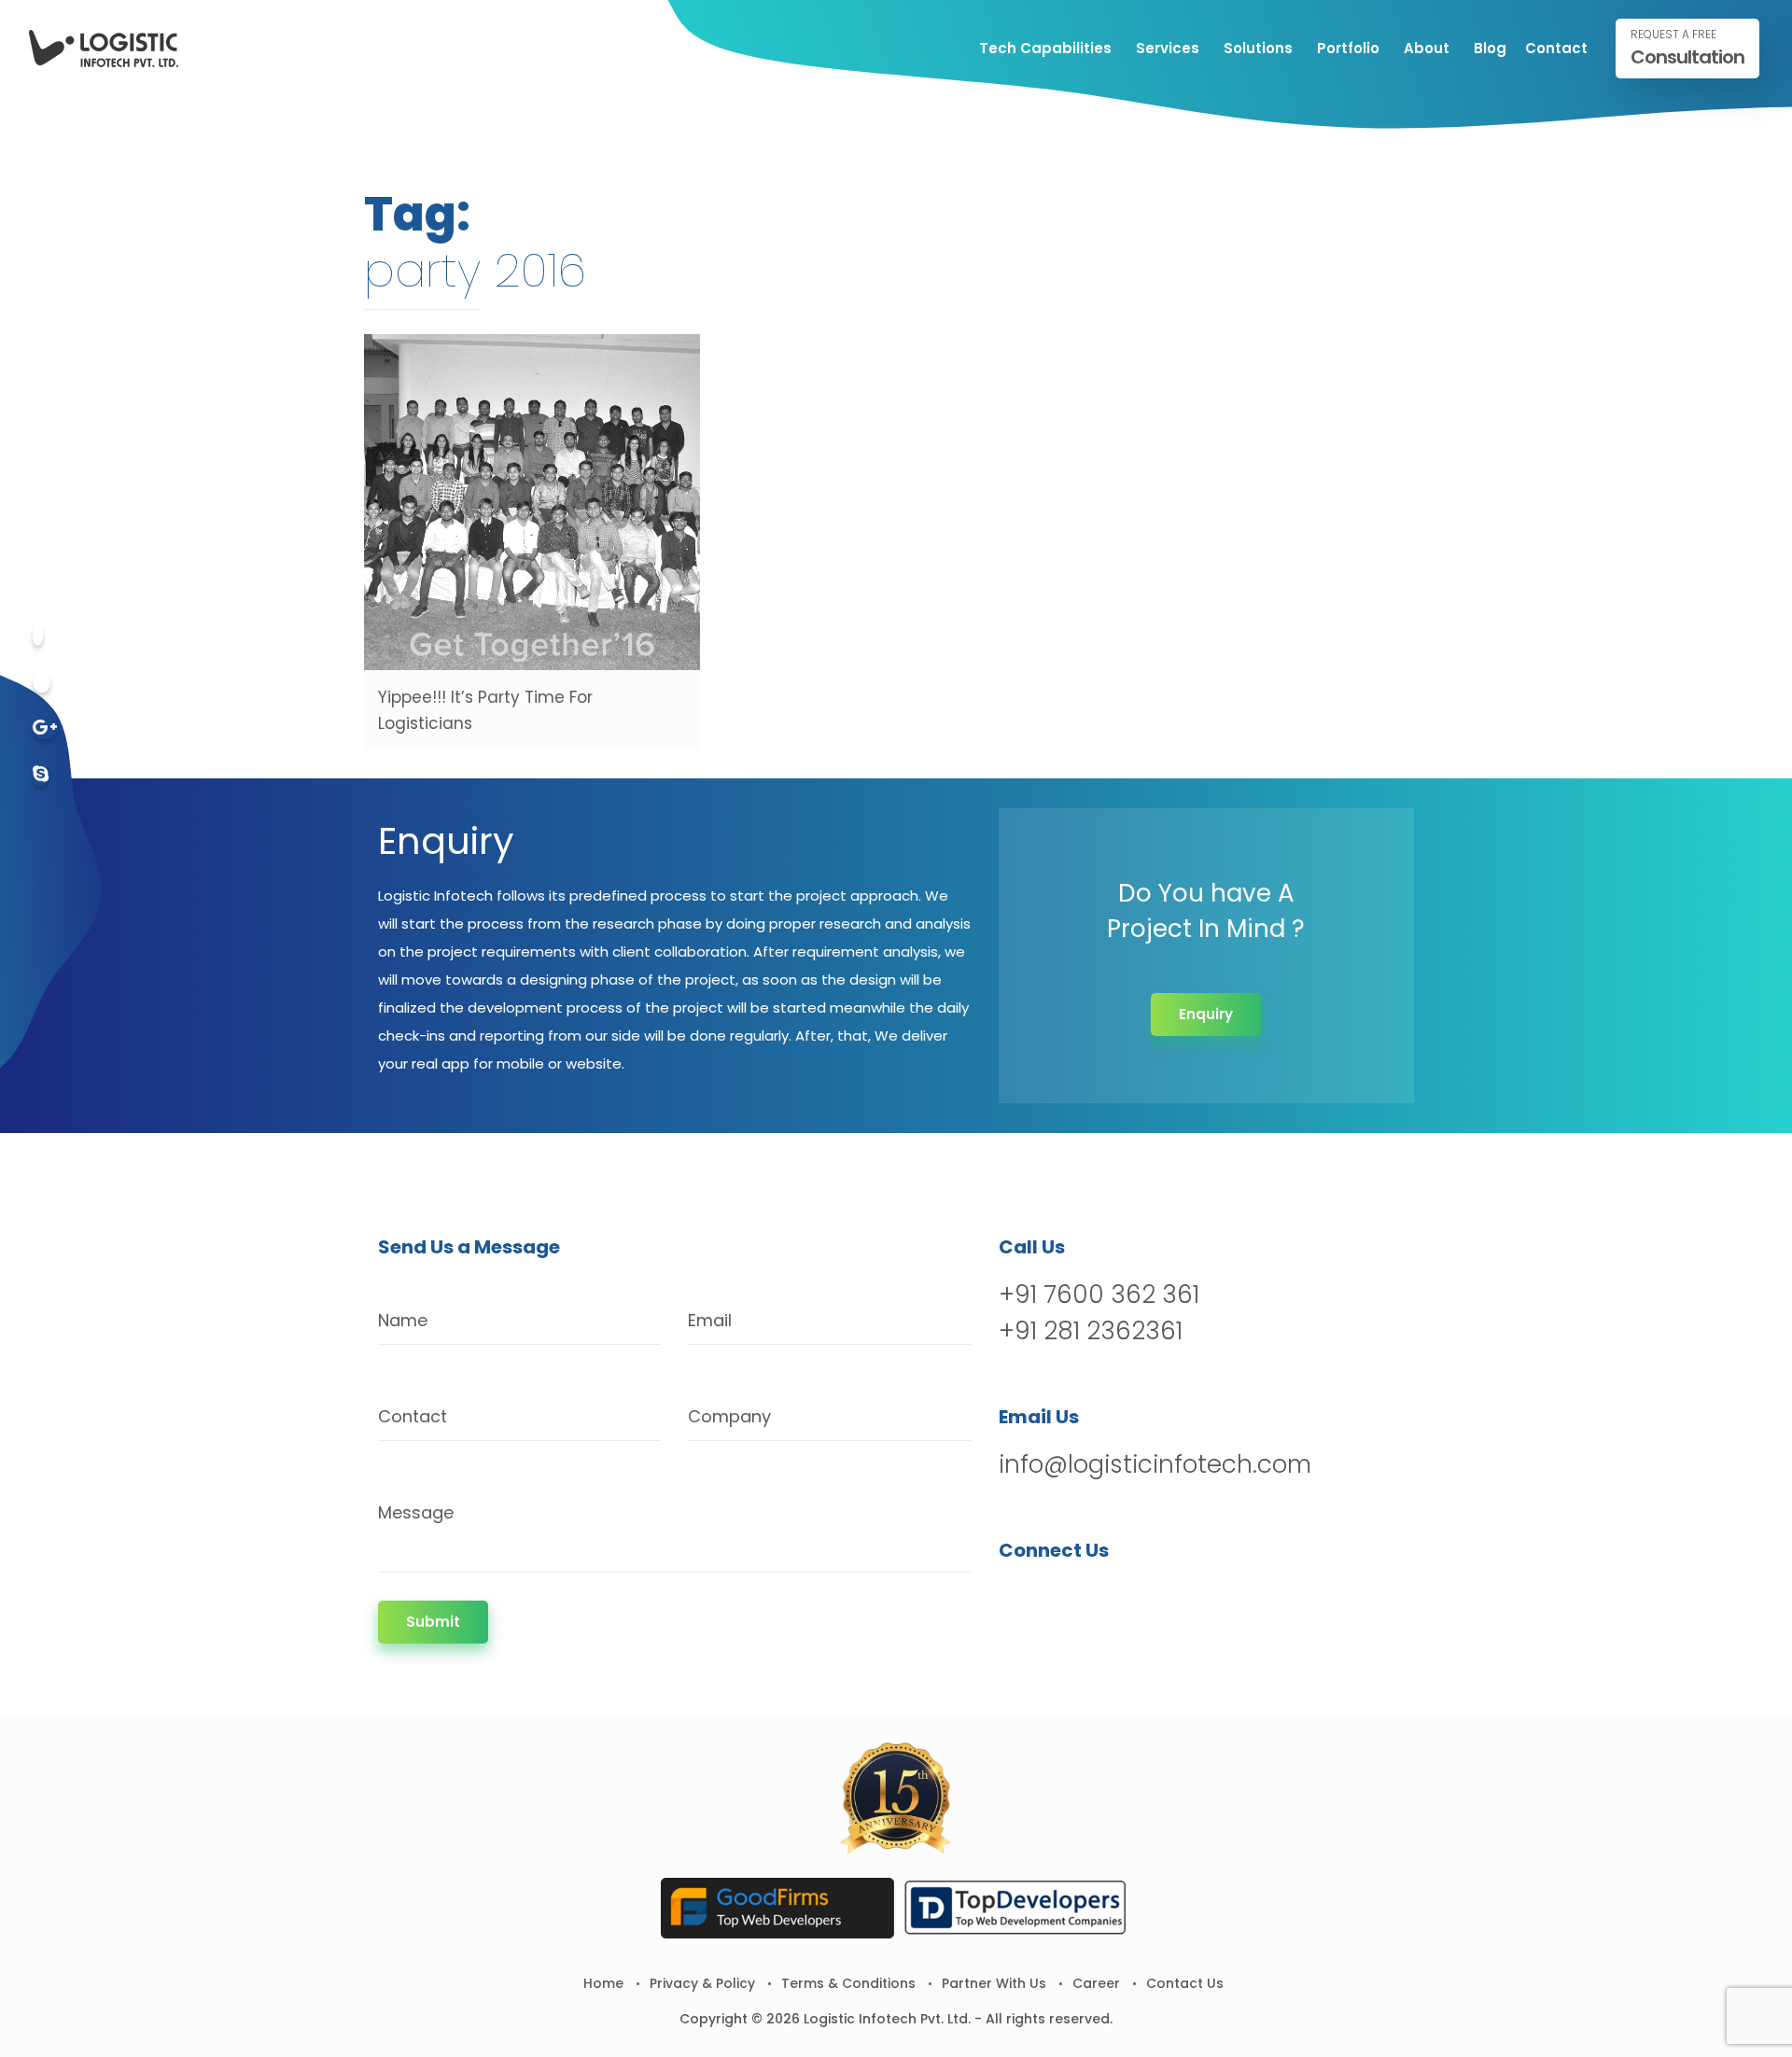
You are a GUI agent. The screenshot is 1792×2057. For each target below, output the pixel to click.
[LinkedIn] (1112, 1598)
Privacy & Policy (702, 1983)
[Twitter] (42, 682)
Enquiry (1206, 1014)
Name (403, 1320)
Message (416, 1512)
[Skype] (41, 775)
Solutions (1258, 48)
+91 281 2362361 (1091, 1331)
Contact (1556, 48)
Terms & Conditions (848, 1983)
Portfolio (1348, 48)
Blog (1490, 48)
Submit (433, 1622)
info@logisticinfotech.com (1155, 1464)
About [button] (1427, 48)
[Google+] (45, 728)
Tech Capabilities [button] (1045, 48)
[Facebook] (38, 635)
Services (1168, 48)
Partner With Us (994, 1983)
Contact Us (1185, 1983)
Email (710, 1320)
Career (1096, 1983)
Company (729, 1416)
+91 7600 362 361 (1099, 1294)
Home (603, 1983)
